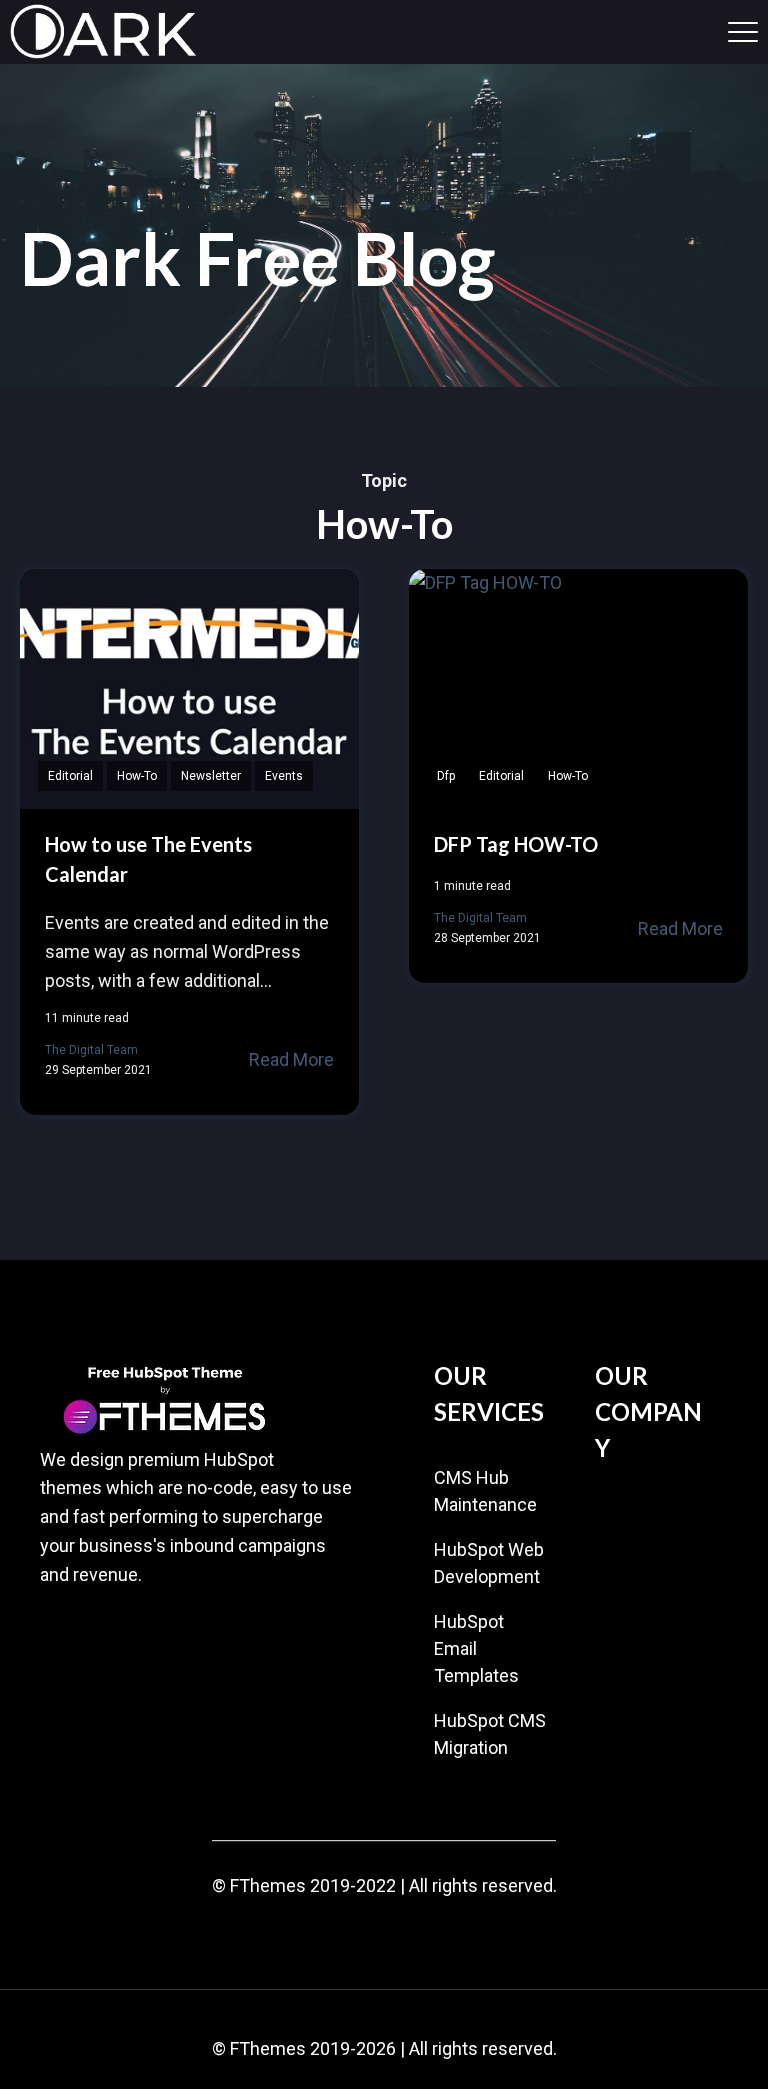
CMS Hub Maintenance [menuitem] (485, 1491)
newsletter (211, 776)
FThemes (268, 1885)
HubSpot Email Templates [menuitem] (476, 1648)
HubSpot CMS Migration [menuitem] (490, 1734)
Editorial (70, 776)
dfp (446, 776)
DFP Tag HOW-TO (516, 844)
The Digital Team (91, 1050)
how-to (137, 776)
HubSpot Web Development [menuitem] (489, 1563)
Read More (291, 1059)
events (284, 776)
